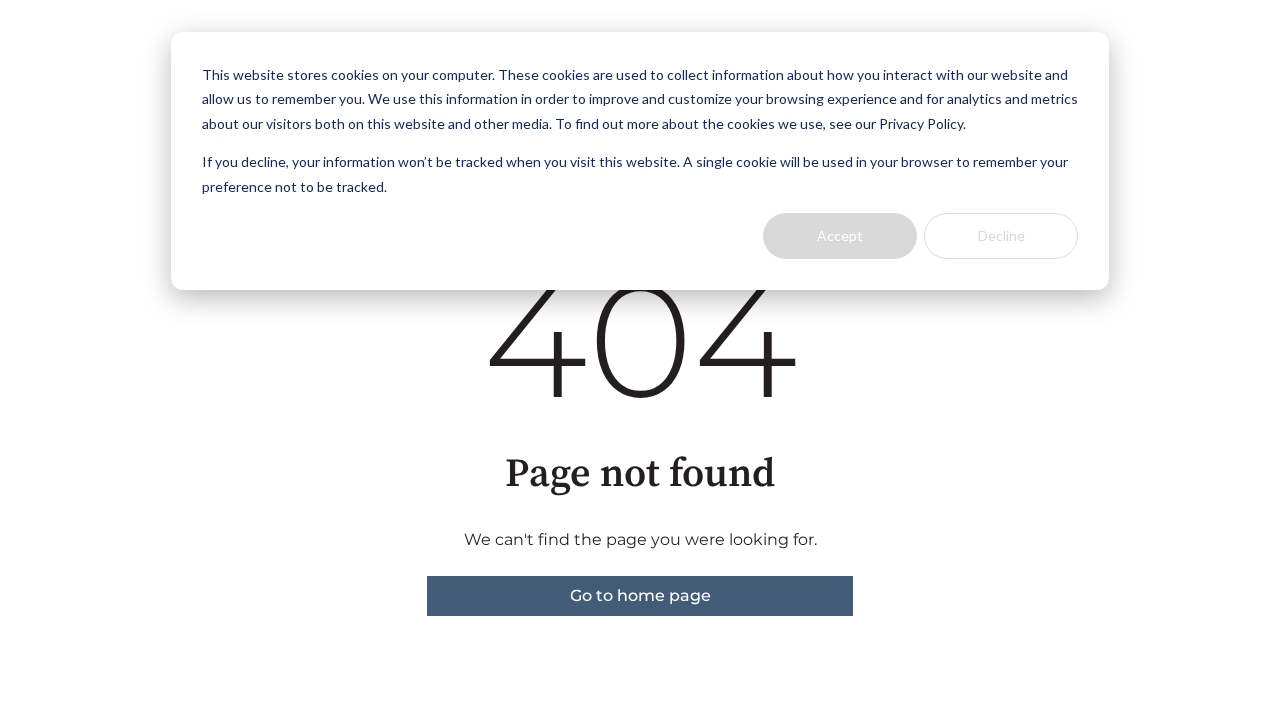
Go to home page (640, 595)
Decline (1001, 235)
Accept (840, 235)
